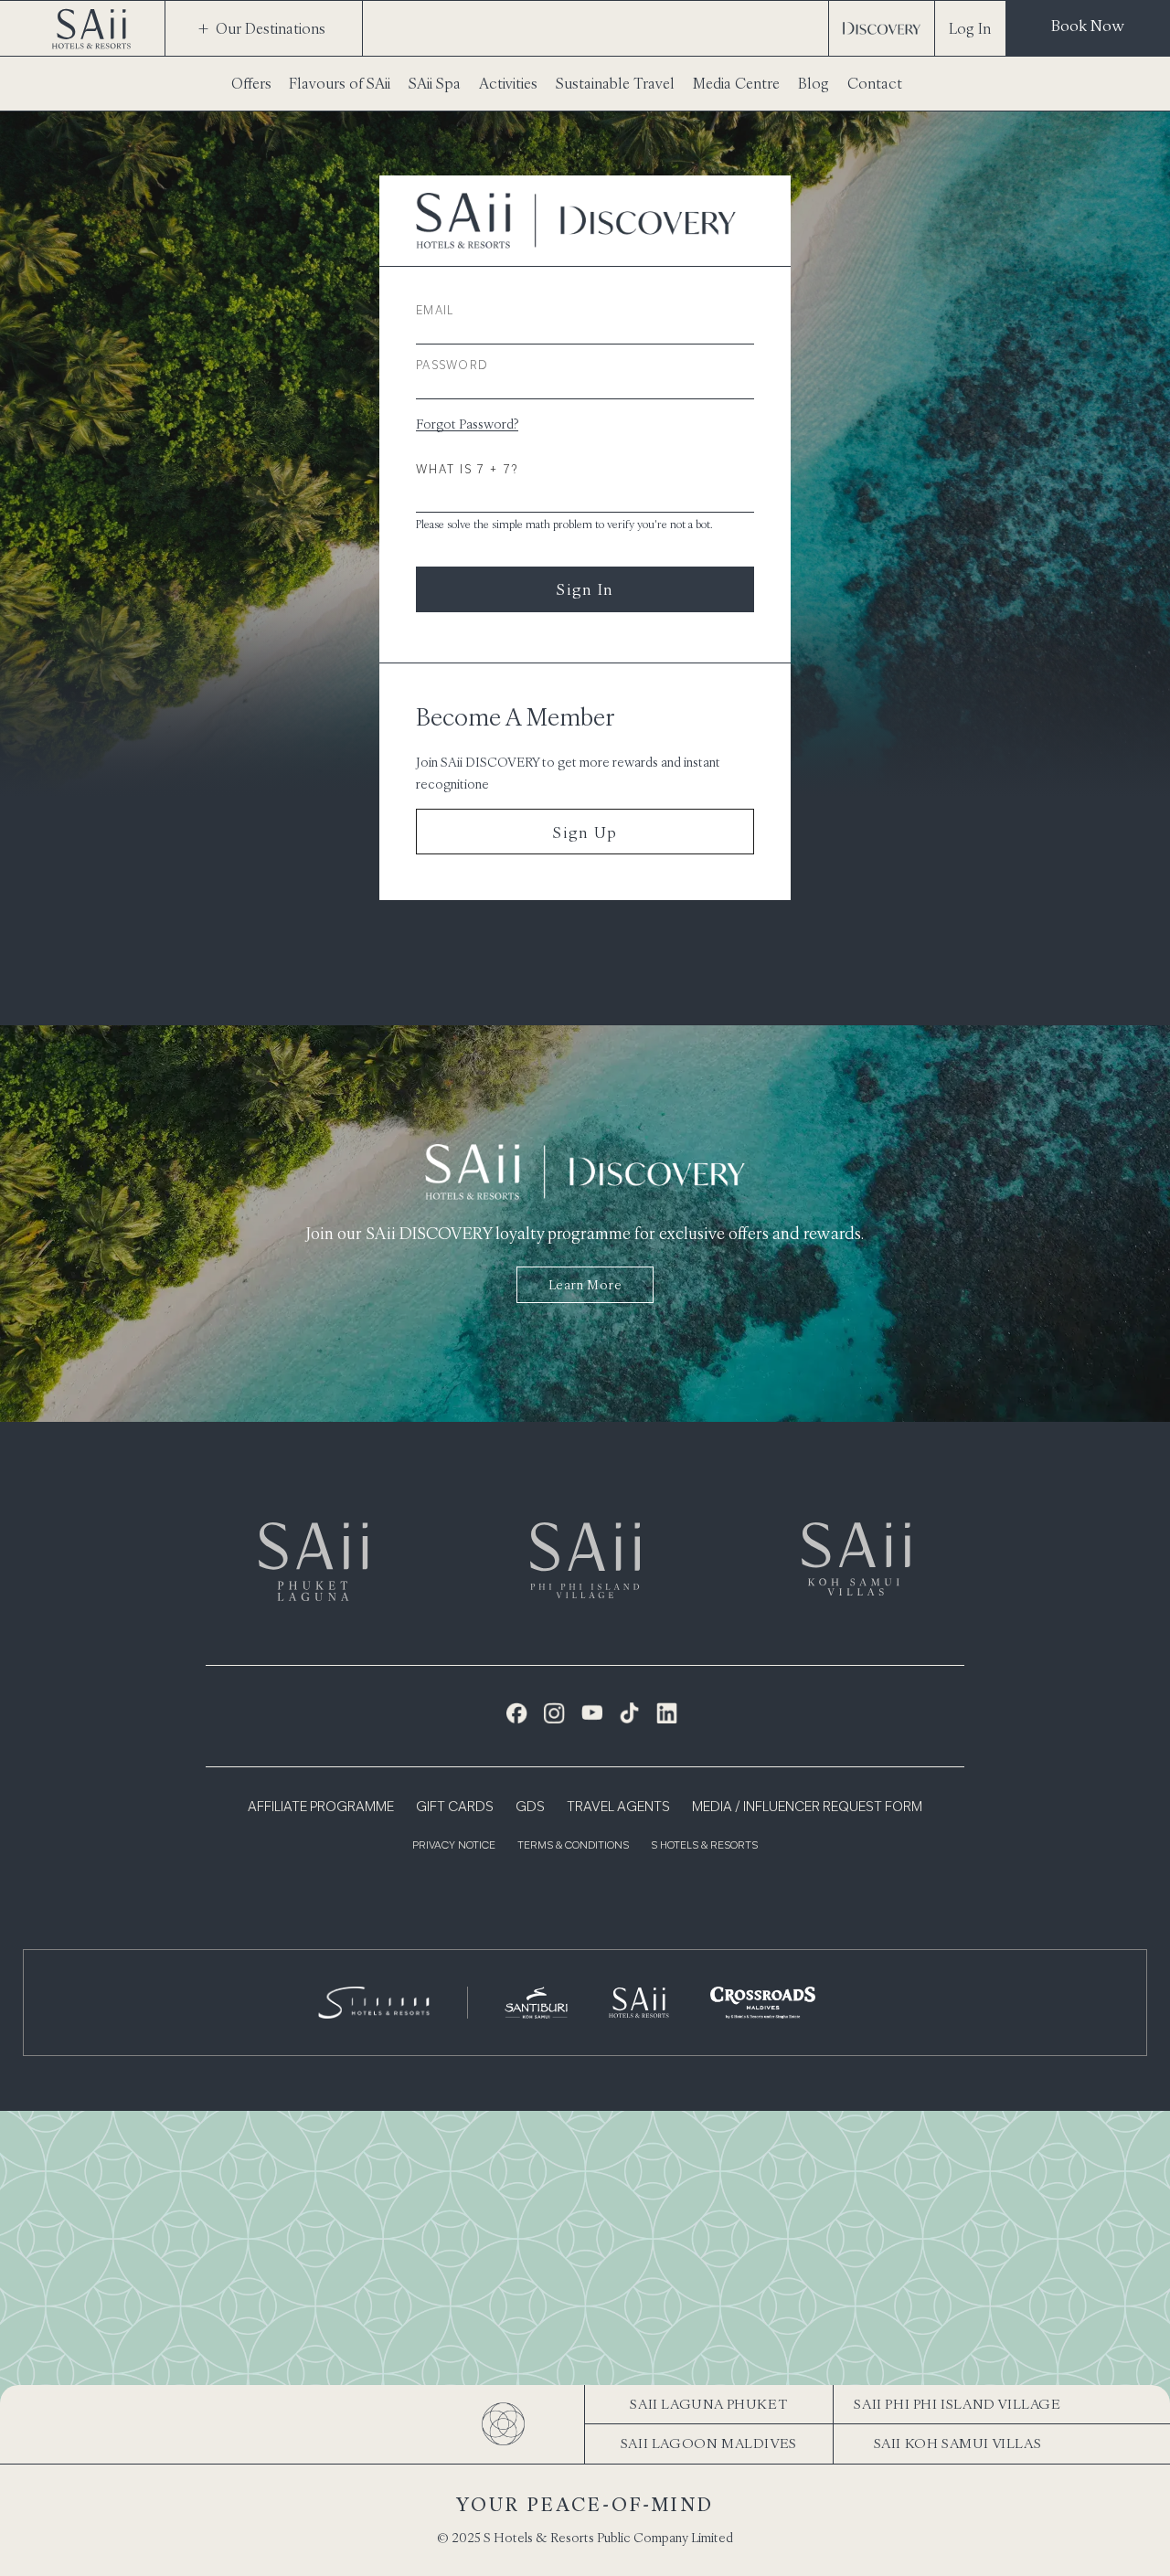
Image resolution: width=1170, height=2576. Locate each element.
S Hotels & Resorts (704, 1846)
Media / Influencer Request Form (807, 1807)
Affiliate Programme (321, 1807)
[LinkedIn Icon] (667, 1713)
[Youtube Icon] (592, 1713)
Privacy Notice (454, 1846)
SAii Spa (435, 83)
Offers (251, 83)
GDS (530, 1807)
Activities (508, 83)
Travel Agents (618, 1807)
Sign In (585, 589)
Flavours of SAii (340, 83)
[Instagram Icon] (554, 1713)
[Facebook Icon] (517, 1713)
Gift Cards (455, 1807)
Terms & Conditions (573, 1846)
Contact (875, 83)
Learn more (585, 1285)
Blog (814, 83)
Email (435, 312)
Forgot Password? (467, 424)
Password (452, 366)
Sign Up (585, 832)
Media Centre (736, 83)
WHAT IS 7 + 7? (467, 471)
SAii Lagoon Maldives (709, 2443)
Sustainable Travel (615, 83)
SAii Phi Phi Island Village (957, 2404)
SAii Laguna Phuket (708, 2404)
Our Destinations (271, 28)
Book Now (1088, 26)
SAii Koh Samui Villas (958, 2443)
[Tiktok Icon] (629, 1713)
